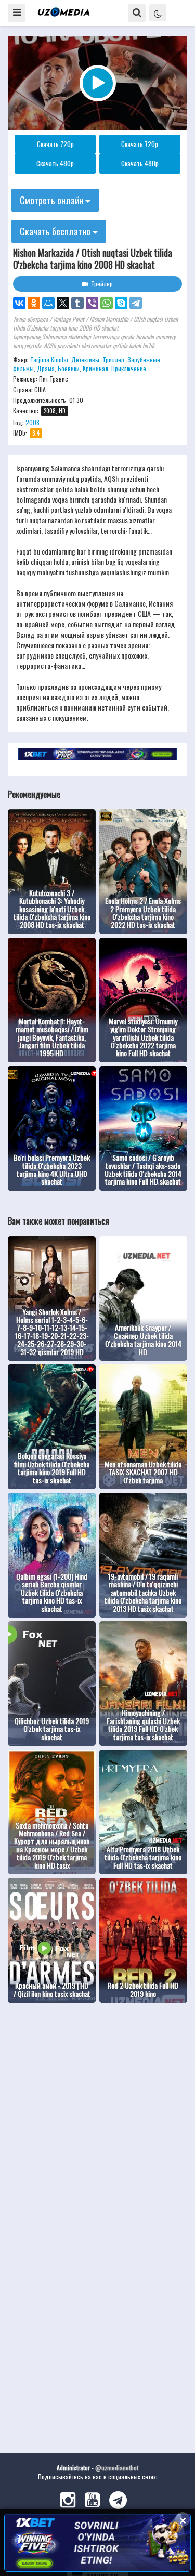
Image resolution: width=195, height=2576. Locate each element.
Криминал (95, 368)
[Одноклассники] (34, 303)
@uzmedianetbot (117, 2468)
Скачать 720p (55, 144)
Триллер (113, 359)
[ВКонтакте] (19, 303)
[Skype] (121, 303)
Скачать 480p (55, 163)
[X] (63, 303)
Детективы (85, 359)
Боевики (69, 368)
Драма (46, 368)
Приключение (129, 368)
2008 (32, 422)
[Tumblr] (77, 303)
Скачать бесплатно (56, 231)
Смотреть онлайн (53, 200)
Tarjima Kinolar (49, 359)
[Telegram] (136, 303)
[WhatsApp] (107, 303)
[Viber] (92, 303)
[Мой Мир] (48, 303)
